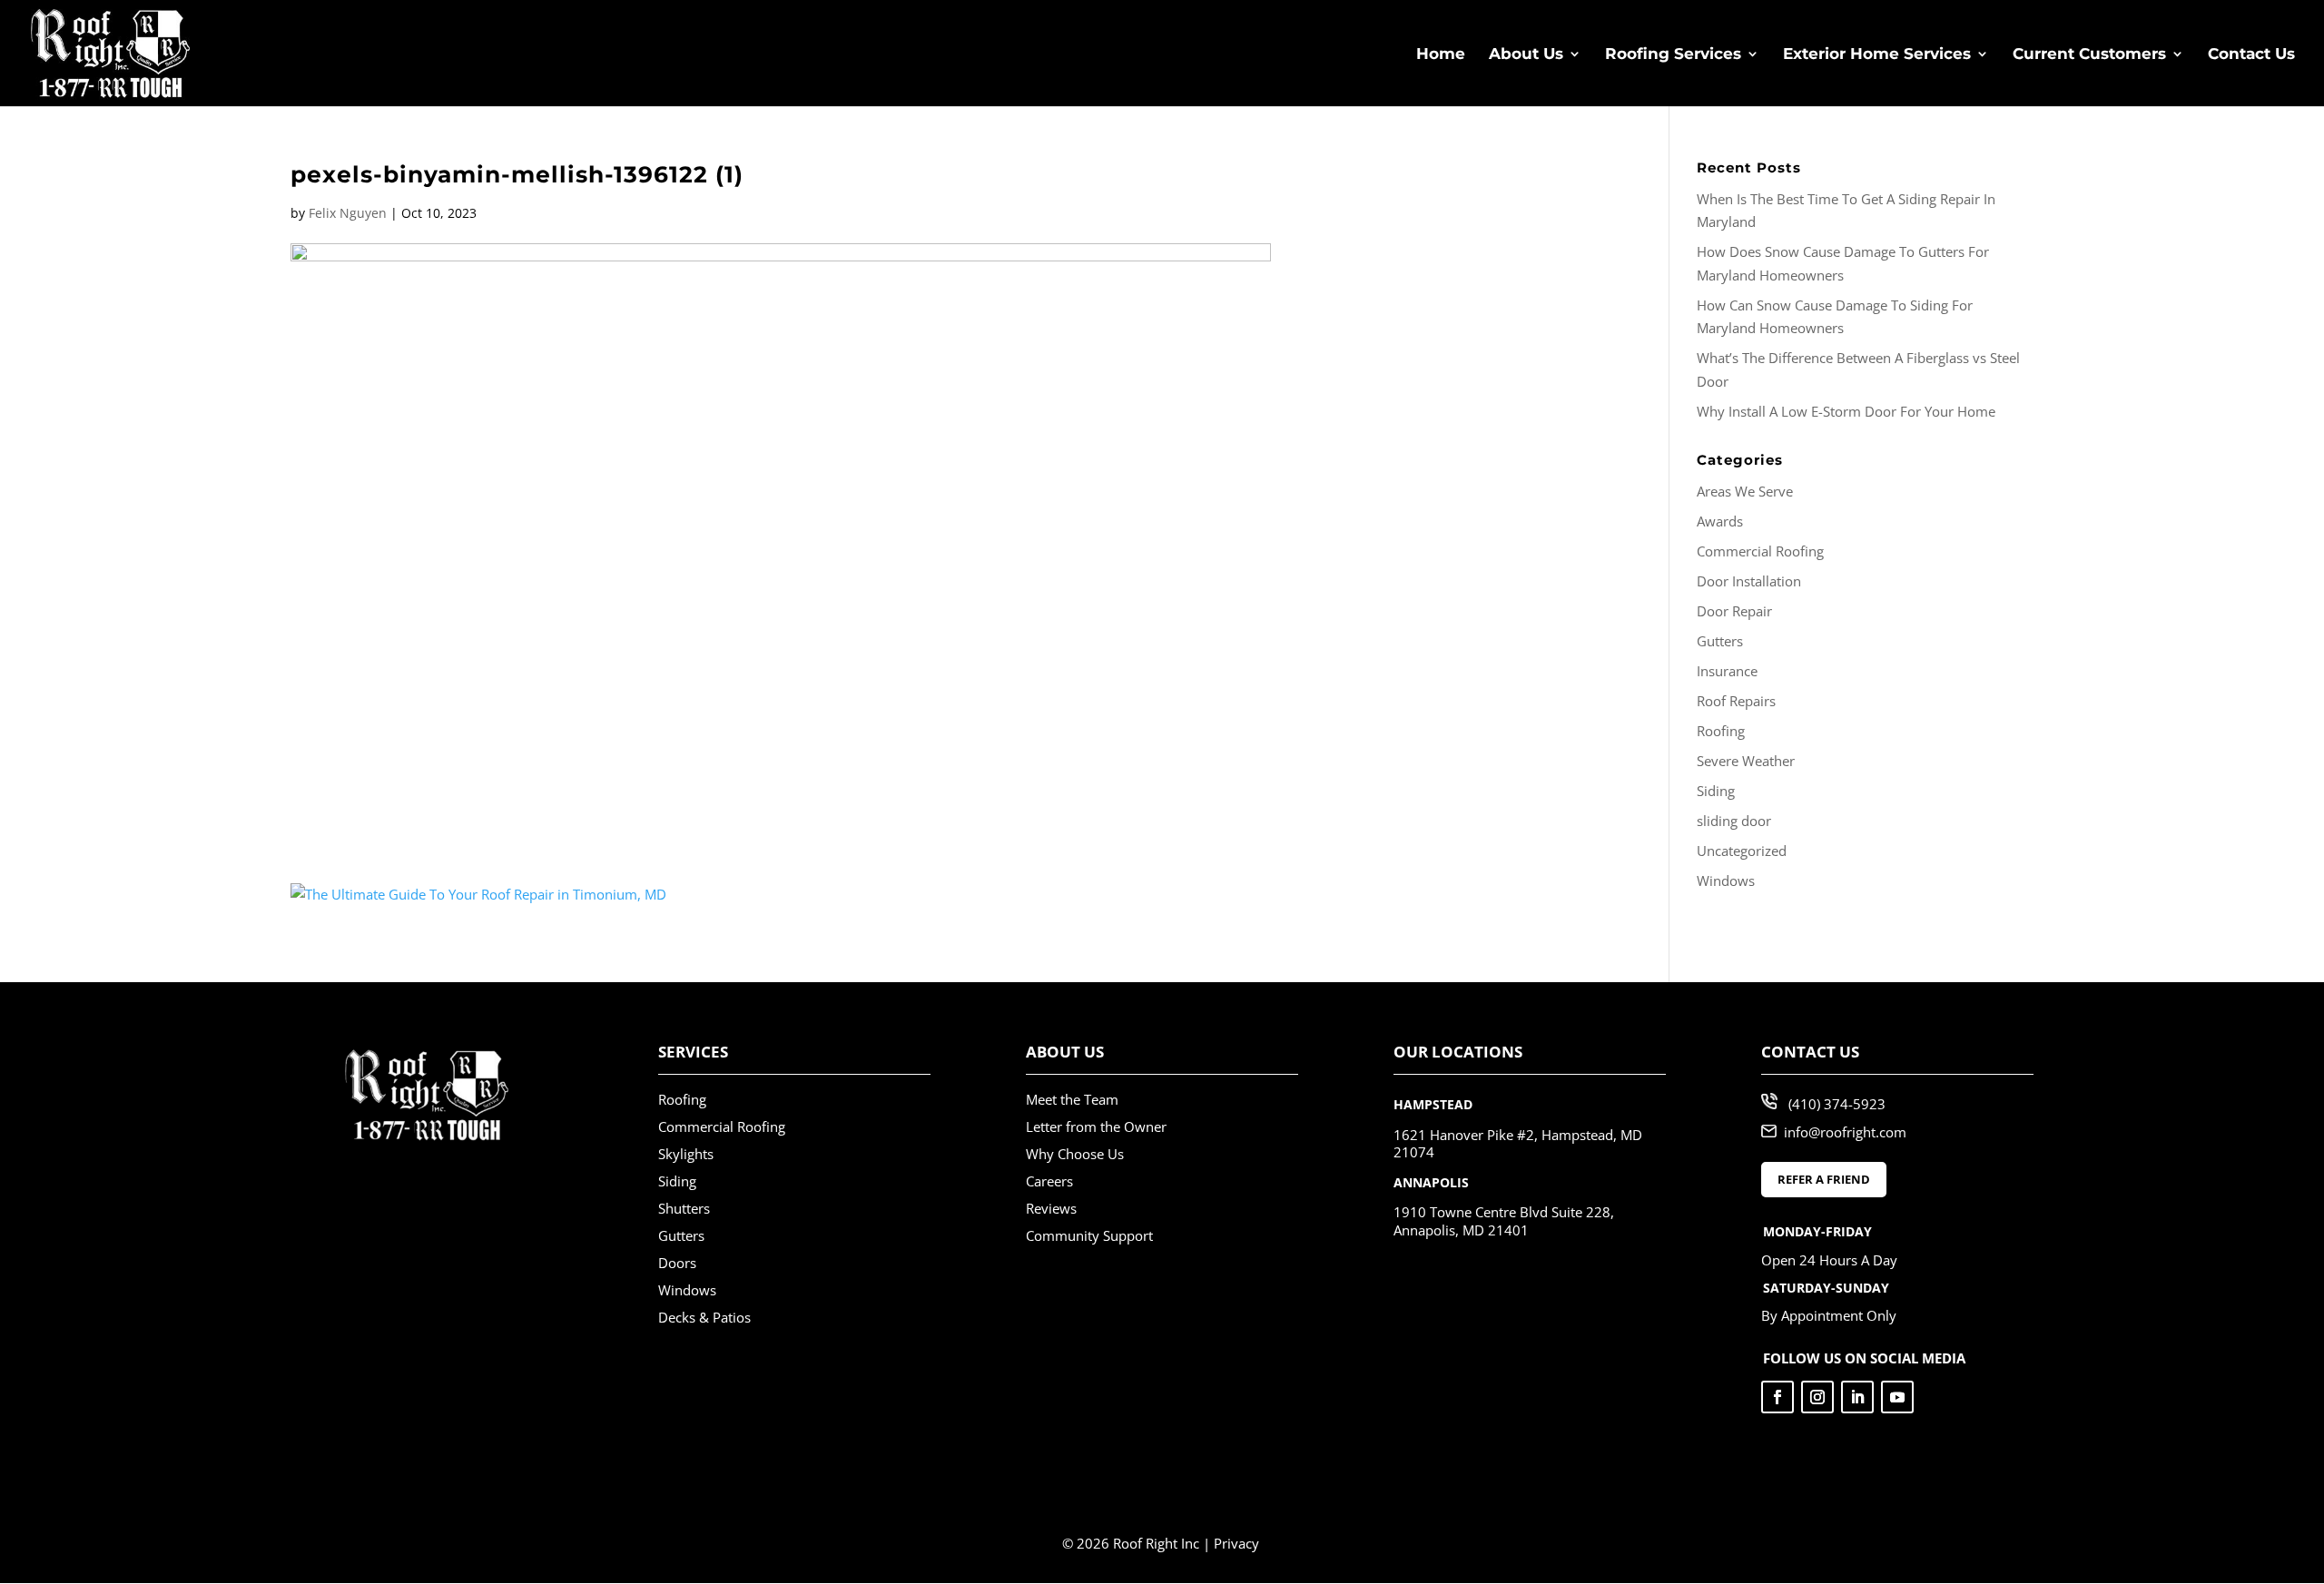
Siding (1716, 791)
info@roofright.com (1845, 1132)
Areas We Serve (1745, 491)
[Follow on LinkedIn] (1857, 1397)
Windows (1726, 881)
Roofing (1721, 731)
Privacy (1236, 1543)
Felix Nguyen (348, 213)
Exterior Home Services (1877, 55)
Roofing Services (1673, 55)
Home (1441, 55)
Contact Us (2251, 55)
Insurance (1727, 671)
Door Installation (1749, 581)
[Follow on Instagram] (1817, 1397)
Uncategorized (1742, 851)
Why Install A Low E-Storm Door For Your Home (1846, 411)
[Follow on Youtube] (1897, 1397)
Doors (677, 1263)
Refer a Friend (1824, 1179)
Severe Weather (1746, 761)
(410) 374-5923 (1837, 1104)
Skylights (686, 1154)
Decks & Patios (704, 1317)
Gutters (1720, 641)
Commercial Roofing (1760, 551)
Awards (1720, 521)
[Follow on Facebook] (1777, 1397)
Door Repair (1734, 611)
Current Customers (2089, 55)
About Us (1526, 55)
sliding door (1734, 821)
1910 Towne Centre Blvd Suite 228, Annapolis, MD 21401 (1504, 1221)
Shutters (684, 1208)
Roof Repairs (1736, 701)
